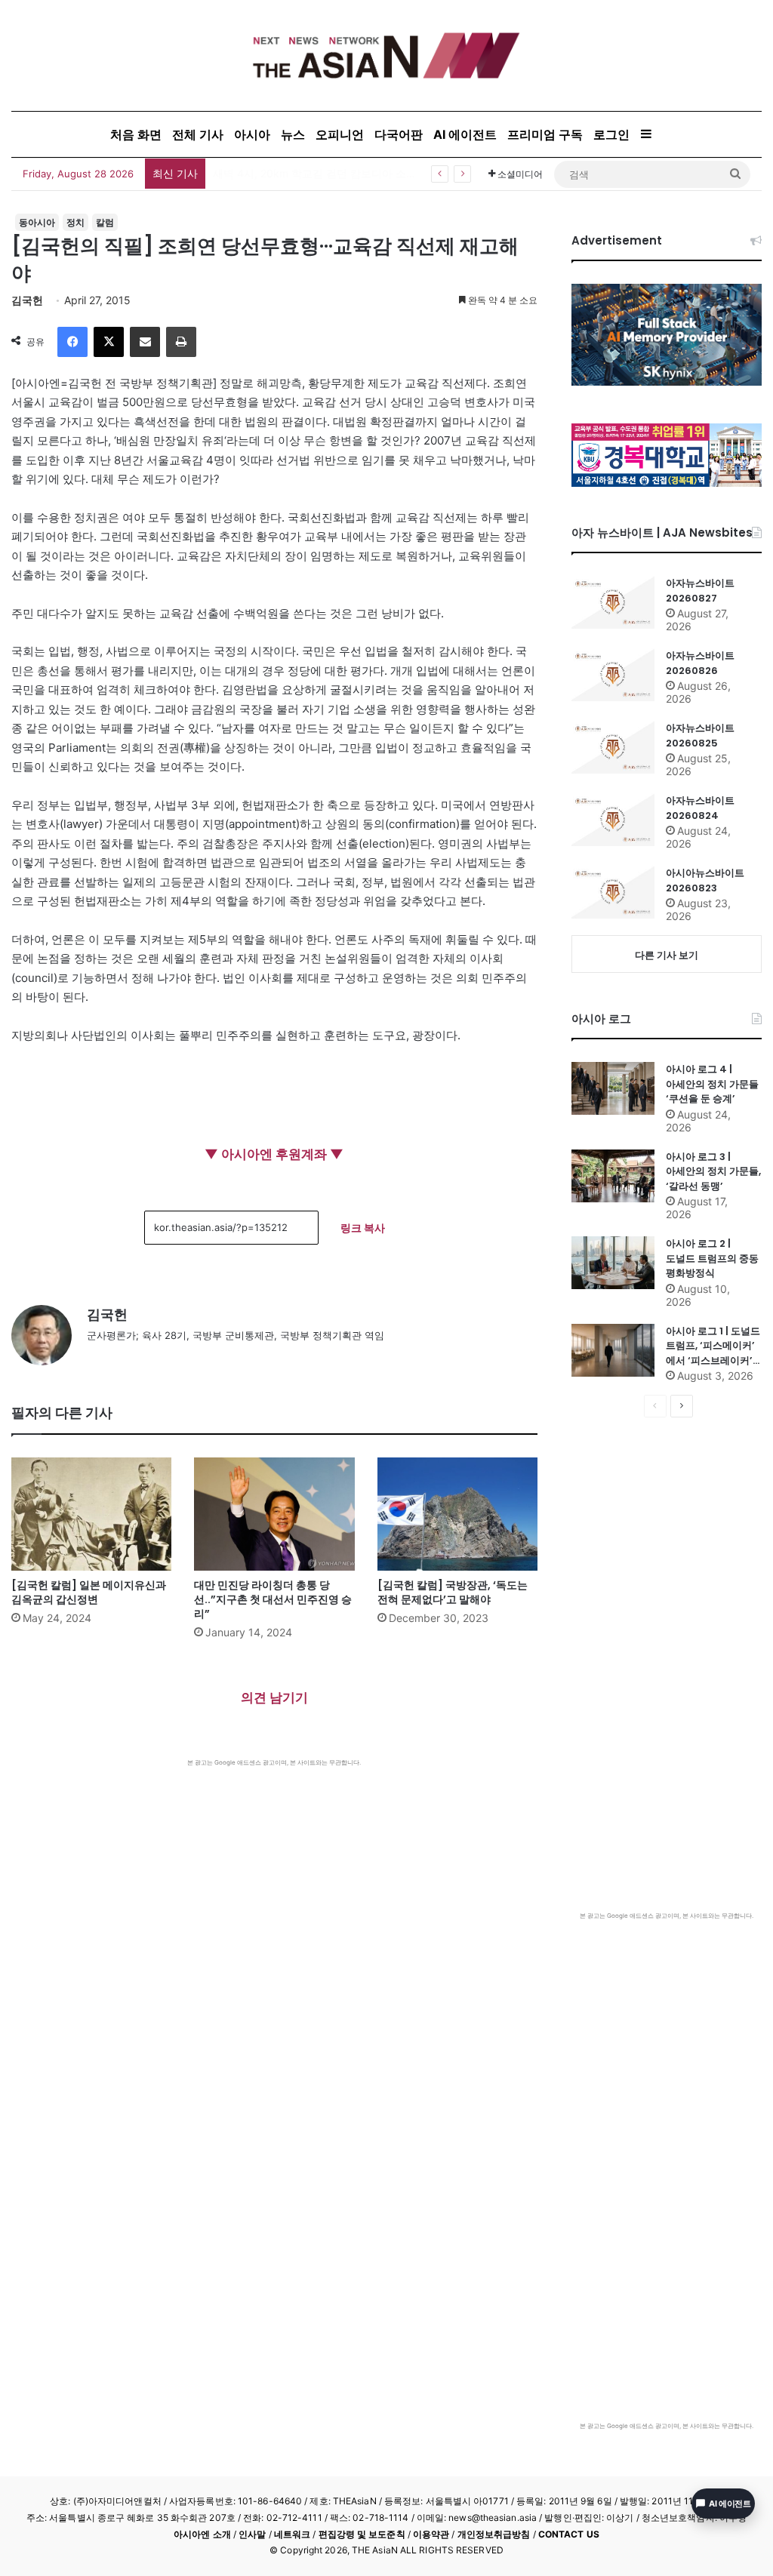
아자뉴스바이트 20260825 (700, 736)
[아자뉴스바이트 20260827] (613, 602)
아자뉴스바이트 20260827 (700, 591)
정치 (75, 222)
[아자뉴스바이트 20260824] (613, 820)
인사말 (252, 2534)
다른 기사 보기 (667, 955)
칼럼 (105, 222)
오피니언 (340, 134)
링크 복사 (363, 1228)
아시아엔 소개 (202, 2534)
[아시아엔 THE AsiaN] (386, 55)
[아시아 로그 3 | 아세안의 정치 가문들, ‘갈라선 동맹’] (613, 1176)
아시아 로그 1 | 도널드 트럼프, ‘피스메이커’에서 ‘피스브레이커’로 (713, 1346)
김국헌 (27, 300)
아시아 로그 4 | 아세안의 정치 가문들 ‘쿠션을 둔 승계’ (712, 1084)
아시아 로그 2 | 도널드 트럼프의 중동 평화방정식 (712, 1258)
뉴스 (293, 134)
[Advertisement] (274, 1880)
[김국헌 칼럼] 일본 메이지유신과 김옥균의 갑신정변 (89, 1592)
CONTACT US (569, 2534)
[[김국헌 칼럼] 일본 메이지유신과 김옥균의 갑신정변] (91, 1514)
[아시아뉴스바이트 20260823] (613, 892)
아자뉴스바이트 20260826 (700, 663)
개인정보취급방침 (494, 2534)
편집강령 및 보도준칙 (362, 2534)
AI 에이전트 (465, 134)
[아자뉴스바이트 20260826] (613, 675)
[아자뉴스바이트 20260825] (613, 747)
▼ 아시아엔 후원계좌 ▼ (274, 1154)
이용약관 (431, 2534)
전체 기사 (198, 134)
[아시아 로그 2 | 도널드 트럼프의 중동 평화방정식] (613, 1263)
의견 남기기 (274, 1697)
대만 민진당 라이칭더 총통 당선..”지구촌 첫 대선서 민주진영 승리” (273, 1599)
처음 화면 (136, 134)
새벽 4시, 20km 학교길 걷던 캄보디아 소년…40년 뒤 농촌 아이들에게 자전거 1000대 (415, 173)
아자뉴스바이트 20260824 (700, 808)
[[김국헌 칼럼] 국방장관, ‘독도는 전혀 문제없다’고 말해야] (457, 1514)
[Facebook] (72, 342)
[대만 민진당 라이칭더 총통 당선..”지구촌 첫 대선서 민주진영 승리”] (274, 1514)
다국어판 (399, 134)
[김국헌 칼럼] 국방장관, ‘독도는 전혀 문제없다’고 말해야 (453, 1592)
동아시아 (37, 222)
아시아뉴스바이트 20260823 (705, 880)
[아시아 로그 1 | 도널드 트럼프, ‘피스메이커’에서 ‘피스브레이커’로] (613, 1350)
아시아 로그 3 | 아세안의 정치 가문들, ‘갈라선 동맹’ (713, 1171)
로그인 (611, 134)
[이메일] (145, 342)
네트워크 (292, 2534)
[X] (109, 342)
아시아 (252, 134)
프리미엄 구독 (545, 134)
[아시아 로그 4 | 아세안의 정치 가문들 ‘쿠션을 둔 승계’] (613, 1088)
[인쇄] (181, 342)
